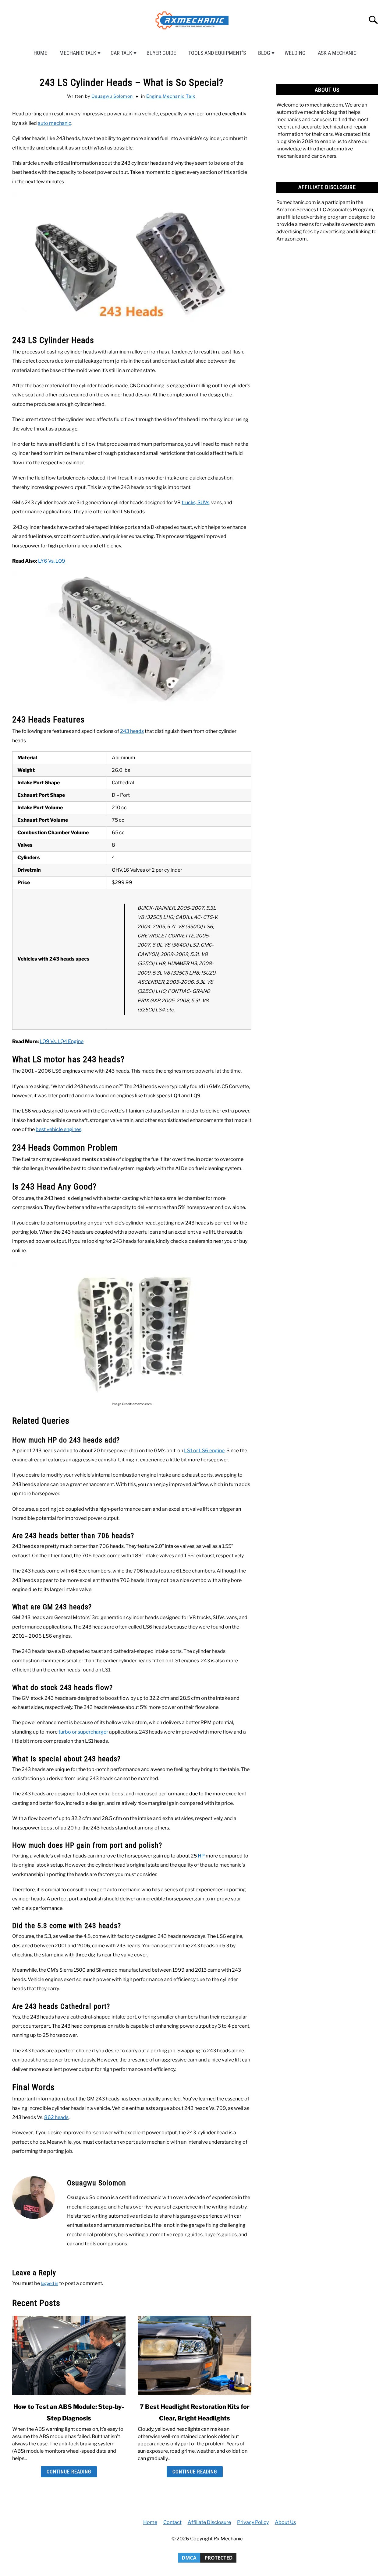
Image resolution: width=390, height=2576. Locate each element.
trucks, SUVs (195, 503)
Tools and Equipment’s (217, 53)
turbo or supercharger (83, 1732)
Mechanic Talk (78, 53)
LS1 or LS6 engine (204, 1451)
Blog (264, 53)
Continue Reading (69, 2472)
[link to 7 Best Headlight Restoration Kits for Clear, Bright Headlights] (194, 2355)
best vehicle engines (58, 1129)
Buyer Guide (161, 53)
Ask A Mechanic (337, 53)
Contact (172, 2522)
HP (201, 1856)
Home (40, 53)
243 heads (132, 731)
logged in (50, 2283)
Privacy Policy (253, 2522)
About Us (285, 2522)
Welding (295, 53)
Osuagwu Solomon (112, 96)
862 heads (56, 2117)
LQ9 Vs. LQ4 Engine (62, 1041)
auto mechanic (55, 123)
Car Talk (121, 53)
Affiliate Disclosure (209, 2522)
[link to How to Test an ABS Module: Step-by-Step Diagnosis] (69, 2355)
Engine (154, 96)
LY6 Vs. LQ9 (52, 561)
